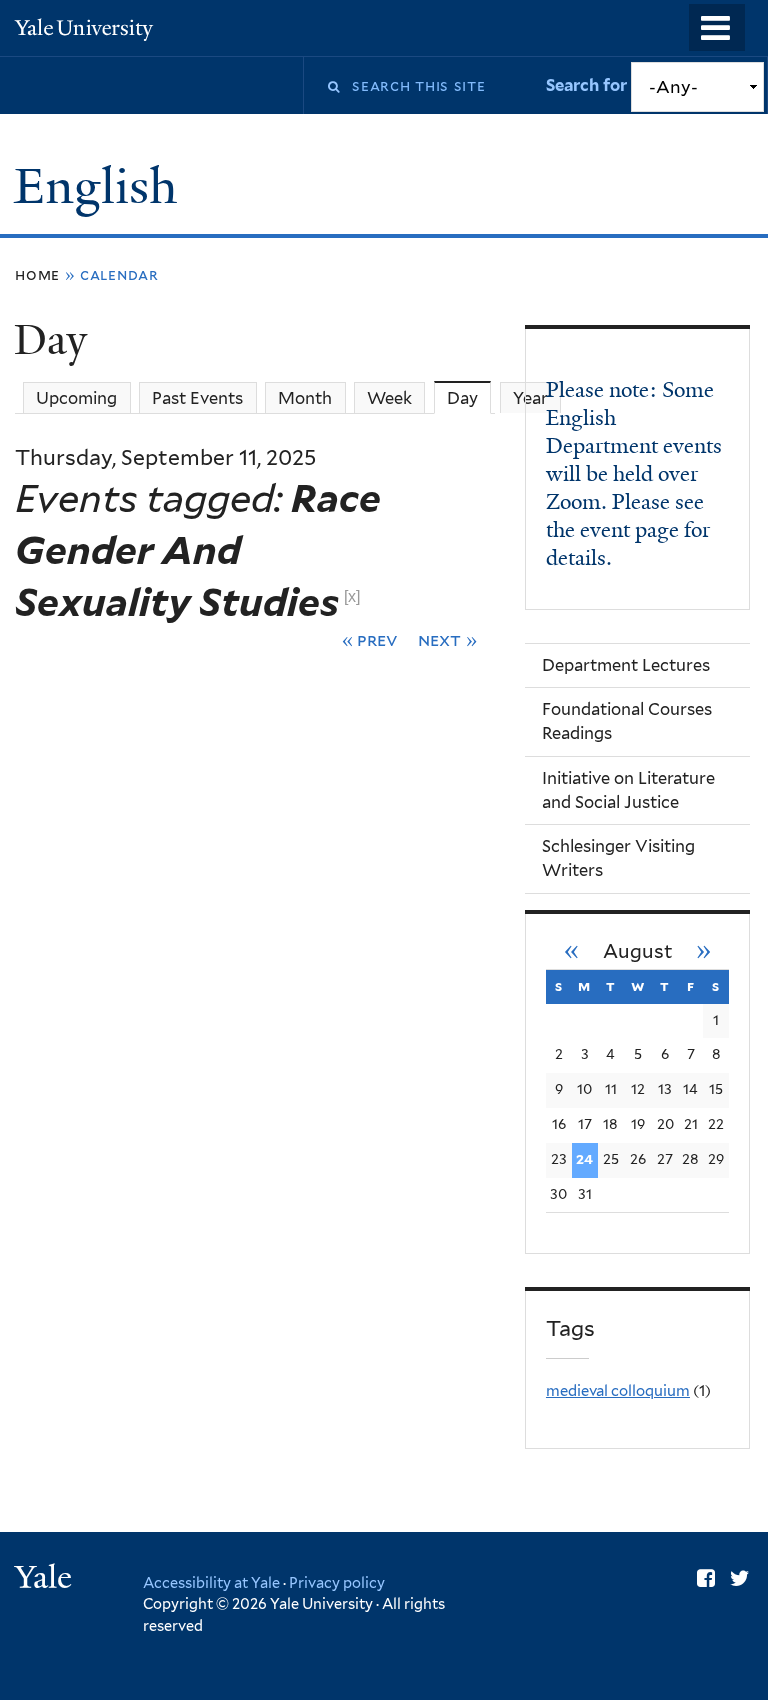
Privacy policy (337, 1582)
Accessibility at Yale (211, 1582)
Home (37, 274)
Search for (588, 85)
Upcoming (76, 398)
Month (305, 398)
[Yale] (46, 1579)
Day (469, 398)
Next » (447, 639)
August (638, 951)
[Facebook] (706, 1578)
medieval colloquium (618, 1391)
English (101, 186)
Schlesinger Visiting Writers (618, 858)
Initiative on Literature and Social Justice (628, 790)
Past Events (197, 398)
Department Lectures (626, 665)
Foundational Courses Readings (627, 721)
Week (389, 398)
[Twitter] (740, 1578)
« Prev (370, 639)
